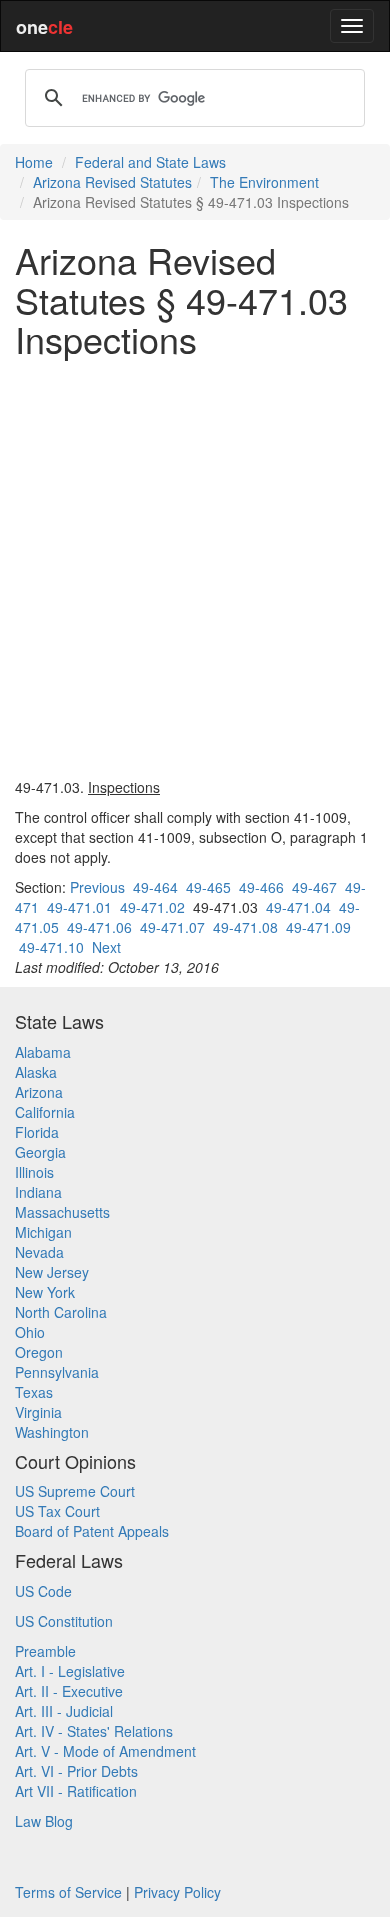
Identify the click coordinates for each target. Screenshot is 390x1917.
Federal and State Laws (150, 162)
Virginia (38, 1412)
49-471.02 (152, 907)
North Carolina (61, 1312)
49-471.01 (79, 907)
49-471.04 (298, 907)
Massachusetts (62, 1212)
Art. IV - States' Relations (94, 1731)
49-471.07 (172, 927)
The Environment (264, 182)
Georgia (40, 1152)
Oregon (39, 1352)
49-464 (155, 887)
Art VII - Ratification (76, 1791)
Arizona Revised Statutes (112, 182)
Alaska (36, 1072)
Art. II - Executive (69, 1691)
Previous (97, 887)
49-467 (314, 887)
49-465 (208, 887)
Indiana (38, 1192)
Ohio (30, 1332)
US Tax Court (57, 1511)
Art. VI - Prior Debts (76, 1771)
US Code (43, 1591)
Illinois (34, 1172)
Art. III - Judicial (64, 1711)
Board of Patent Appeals (92, 1531)
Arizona (39, 1092)
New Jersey (52, 1272)
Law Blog (44, 1821)
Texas (34, 1392)
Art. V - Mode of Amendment (105, 1751)
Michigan (43, 1232)
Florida (37, 1132)
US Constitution (64, 1621)
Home (34, 162)
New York (45, 1292)
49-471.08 (245, 927)
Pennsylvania (57, 1372)
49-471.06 (99, 927)
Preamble (45, 1651)
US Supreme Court (75, 1491)
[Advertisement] (195, 568)
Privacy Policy (177, 1892)
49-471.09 (318, 927)
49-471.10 (51, 947)
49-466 (261, 887)
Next (106, 947)
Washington (52, 1432)
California (45, 1112)
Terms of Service (68, 1892)
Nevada (39, 1252)
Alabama (43, 1052)
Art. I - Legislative (70, 1671)
